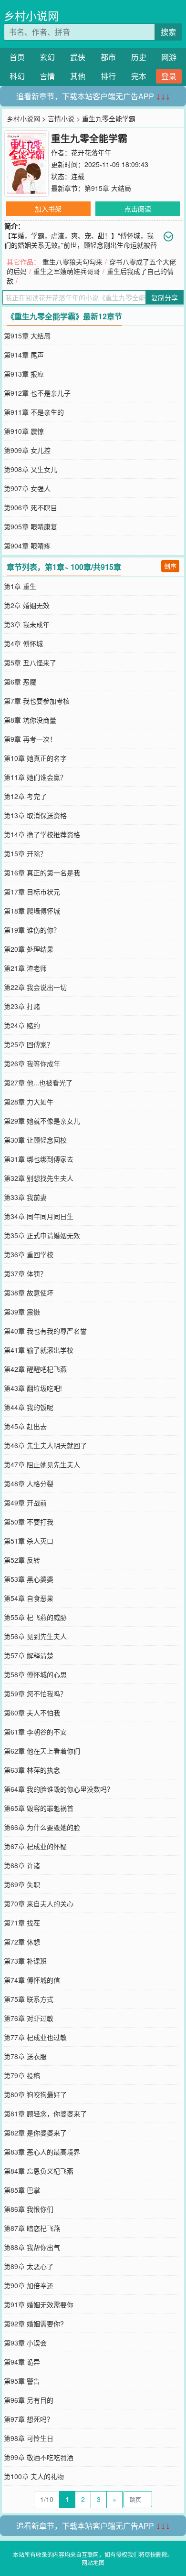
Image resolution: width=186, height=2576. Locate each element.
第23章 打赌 (22, 1006)
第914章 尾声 (24, 355)
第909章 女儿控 (27, 450)
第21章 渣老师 (25, 968)
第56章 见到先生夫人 (35, 1636)
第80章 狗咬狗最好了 (35, 2094)
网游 (169, 57)
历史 (139, 57)
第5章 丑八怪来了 (30, 662)
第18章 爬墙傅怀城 (32, 911)
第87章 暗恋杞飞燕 (32, 2228)
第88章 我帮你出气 (32, 2247)
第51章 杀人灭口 (29, 1541)
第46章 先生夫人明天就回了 (45, 1445)
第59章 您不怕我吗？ (35, 1693)
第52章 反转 (22, 1560)
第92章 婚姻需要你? (34, 2324)
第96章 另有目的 (29, 2400)
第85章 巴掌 (22, 2190)
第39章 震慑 (22, 1312)
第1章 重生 (20, 586)
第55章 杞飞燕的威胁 (35, 1617)
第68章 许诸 (22, 1865)
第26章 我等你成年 (32, 1063)
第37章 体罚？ (25, 1273)
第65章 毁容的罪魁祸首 (39, 1808)
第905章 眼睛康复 (31, 526)
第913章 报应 (24, 374)
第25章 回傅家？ (29, 1044)
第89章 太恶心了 (29, 2266)
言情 (47, 76)
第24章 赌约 (22, 1025)
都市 (108, 57)
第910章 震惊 (24, 431)
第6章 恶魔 (20, 682)
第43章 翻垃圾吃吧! (33, 1388)
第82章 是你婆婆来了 (35, 2133)
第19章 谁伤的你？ (32, 930)
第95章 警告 (22, 2381)
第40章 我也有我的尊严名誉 (45, 1331)
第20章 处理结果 (29, 949)
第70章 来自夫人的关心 (39, 1903)
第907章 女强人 (27, 488)
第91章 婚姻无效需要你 (39, 2304)
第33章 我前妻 (25, 1197)
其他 (78, 76)
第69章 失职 (22, 1884)
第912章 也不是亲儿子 (37, 393)
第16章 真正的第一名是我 (42, 873)
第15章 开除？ (25, 853)
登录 (169, 76)
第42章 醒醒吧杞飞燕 (35, 1369)
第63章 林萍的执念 (32, 1770)
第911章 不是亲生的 (34, 412)
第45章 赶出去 (25, 1426)
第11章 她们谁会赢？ (35, 777)
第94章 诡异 (22, 2362)
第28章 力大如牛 (29, 1102)
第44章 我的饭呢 (29, 1407)
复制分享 (165, 297)
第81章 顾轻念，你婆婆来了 (45, 2113)
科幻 (17, 76)
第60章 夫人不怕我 (32, 1713)
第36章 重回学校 (29, 1254)
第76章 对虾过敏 (29, 2018)
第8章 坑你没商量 (30, 720)
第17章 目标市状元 (32, 892)
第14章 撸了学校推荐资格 (42, 834)
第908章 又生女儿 (31, 469)
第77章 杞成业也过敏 (35, 2037)
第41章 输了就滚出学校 (39, 1350)
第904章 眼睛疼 (27, 546)
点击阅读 (138, 209)
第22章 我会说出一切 (35, 987)
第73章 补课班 (25, 1961)
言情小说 (61, 118)
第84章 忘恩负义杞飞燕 (39, 2171)
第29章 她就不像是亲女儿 (42, 1121)
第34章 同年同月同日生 (39, 1216)
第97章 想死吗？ (29, 2419)
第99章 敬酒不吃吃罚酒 (39, 2457)
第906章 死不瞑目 (31, 507)
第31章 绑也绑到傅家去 (39, 1159)
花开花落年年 (91, 152)
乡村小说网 (31, 16)
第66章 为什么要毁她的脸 (42, 1827)
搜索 (168, 32)
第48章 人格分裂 (29, 1483)
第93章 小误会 (25, 2343)
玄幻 (47, 57)
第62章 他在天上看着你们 (42, 1751)
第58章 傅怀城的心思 (35, 1674)
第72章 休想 (22, 1942)
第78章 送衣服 (25, 2056)
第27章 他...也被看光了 (38, 1083)
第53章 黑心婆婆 (29, 1579)
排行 (108, 76)
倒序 (170, 566)
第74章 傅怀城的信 (32, 1980)
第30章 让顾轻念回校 (35, 1140)
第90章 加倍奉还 (29, 2285)
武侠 (78, 57)
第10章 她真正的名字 (35, 758)
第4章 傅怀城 (23, 643)
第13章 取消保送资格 (35, 815)
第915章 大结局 (108, 188)
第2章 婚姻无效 (27, 605)
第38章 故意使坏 (29, 1293)
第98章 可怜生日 (29, 2438)
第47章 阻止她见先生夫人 (42, 1464)
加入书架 (48, 209)
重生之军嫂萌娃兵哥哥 (67, 271)
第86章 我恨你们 (29, 2209)
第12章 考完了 (25, 796)
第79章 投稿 (22, 2075)
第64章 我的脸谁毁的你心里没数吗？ (59, 1789)
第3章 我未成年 (27, 624)
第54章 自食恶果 (29, 1598)
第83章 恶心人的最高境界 (42, 2152)
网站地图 (93, 2562)
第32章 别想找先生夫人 (39, 1178)
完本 (139, 76)
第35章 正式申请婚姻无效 (42, 1235)
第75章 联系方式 (29, 1999)
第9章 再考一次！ (30, 739)
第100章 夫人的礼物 (34, 2476)
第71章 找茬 (22, 1923)
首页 (17, 57)
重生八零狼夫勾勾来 (72, 262)
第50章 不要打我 (29, 1522)
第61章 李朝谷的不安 (35, 1732)
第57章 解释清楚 (29, 1655)
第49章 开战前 (25, 1503)
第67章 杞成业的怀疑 (35, 1846)
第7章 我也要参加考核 (37, 701)
